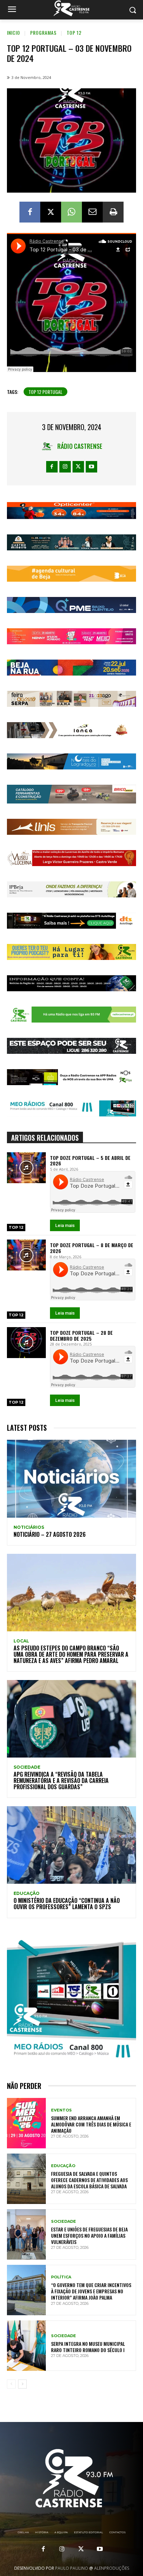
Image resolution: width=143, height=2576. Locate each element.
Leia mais (65, 1225)
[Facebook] (30, 212)
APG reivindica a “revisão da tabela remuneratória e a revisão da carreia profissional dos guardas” (61, 1780)
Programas (43, 33)
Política (61, 2277)
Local (21, 1641)
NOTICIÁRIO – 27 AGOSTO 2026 (50, 1534)
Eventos (61, 2110)
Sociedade (27, 1767)
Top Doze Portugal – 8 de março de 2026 (92, 1248)
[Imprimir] (113, 212)
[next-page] (22, 2384)
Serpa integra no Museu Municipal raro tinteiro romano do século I (88, 2347)
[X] (51, 212)
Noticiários (29, 1527)
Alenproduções (112, 2568)
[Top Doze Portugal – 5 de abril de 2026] (26, 1168)
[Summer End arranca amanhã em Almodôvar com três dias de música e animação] (26, 2123)
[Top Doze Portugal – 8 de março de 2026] (26, 1255)
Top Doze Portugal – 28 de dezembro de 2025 (81, 1335)
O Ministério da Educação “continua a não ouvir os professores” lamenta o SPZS (67, 1904)
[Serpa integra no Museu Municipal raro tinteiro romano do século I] (26, 2346)
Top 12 (74, 33)
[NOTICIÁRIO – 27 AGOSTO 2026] (71, 1479)
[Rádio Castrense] (71, 8)
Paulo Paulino (72, 2568)
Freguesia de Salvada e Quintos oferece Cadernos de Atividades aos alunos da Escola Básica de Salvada (89, 2180)
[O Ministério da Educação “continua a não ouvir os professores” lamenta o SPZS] (71, 1845)
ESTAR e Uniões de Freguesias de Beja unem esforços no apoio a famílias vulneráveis (89, 2235)
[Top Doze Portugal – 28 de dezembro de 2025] (26, 1343)
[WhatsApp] (71, 212)
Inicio (14, 33)
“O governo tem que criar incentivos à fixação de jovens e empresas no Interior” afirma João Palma (91, 2291)
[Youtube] (91, 467)
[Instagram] (65, 467)
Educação (27, 1893)
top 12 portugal (45, 392)
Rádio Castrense (80, 446)
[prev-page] (11, 2384)
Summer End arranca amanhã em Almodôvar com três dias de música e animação (91, 2124)
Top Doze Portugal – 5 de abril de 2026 (90, 1161)
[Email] (92, 212)
